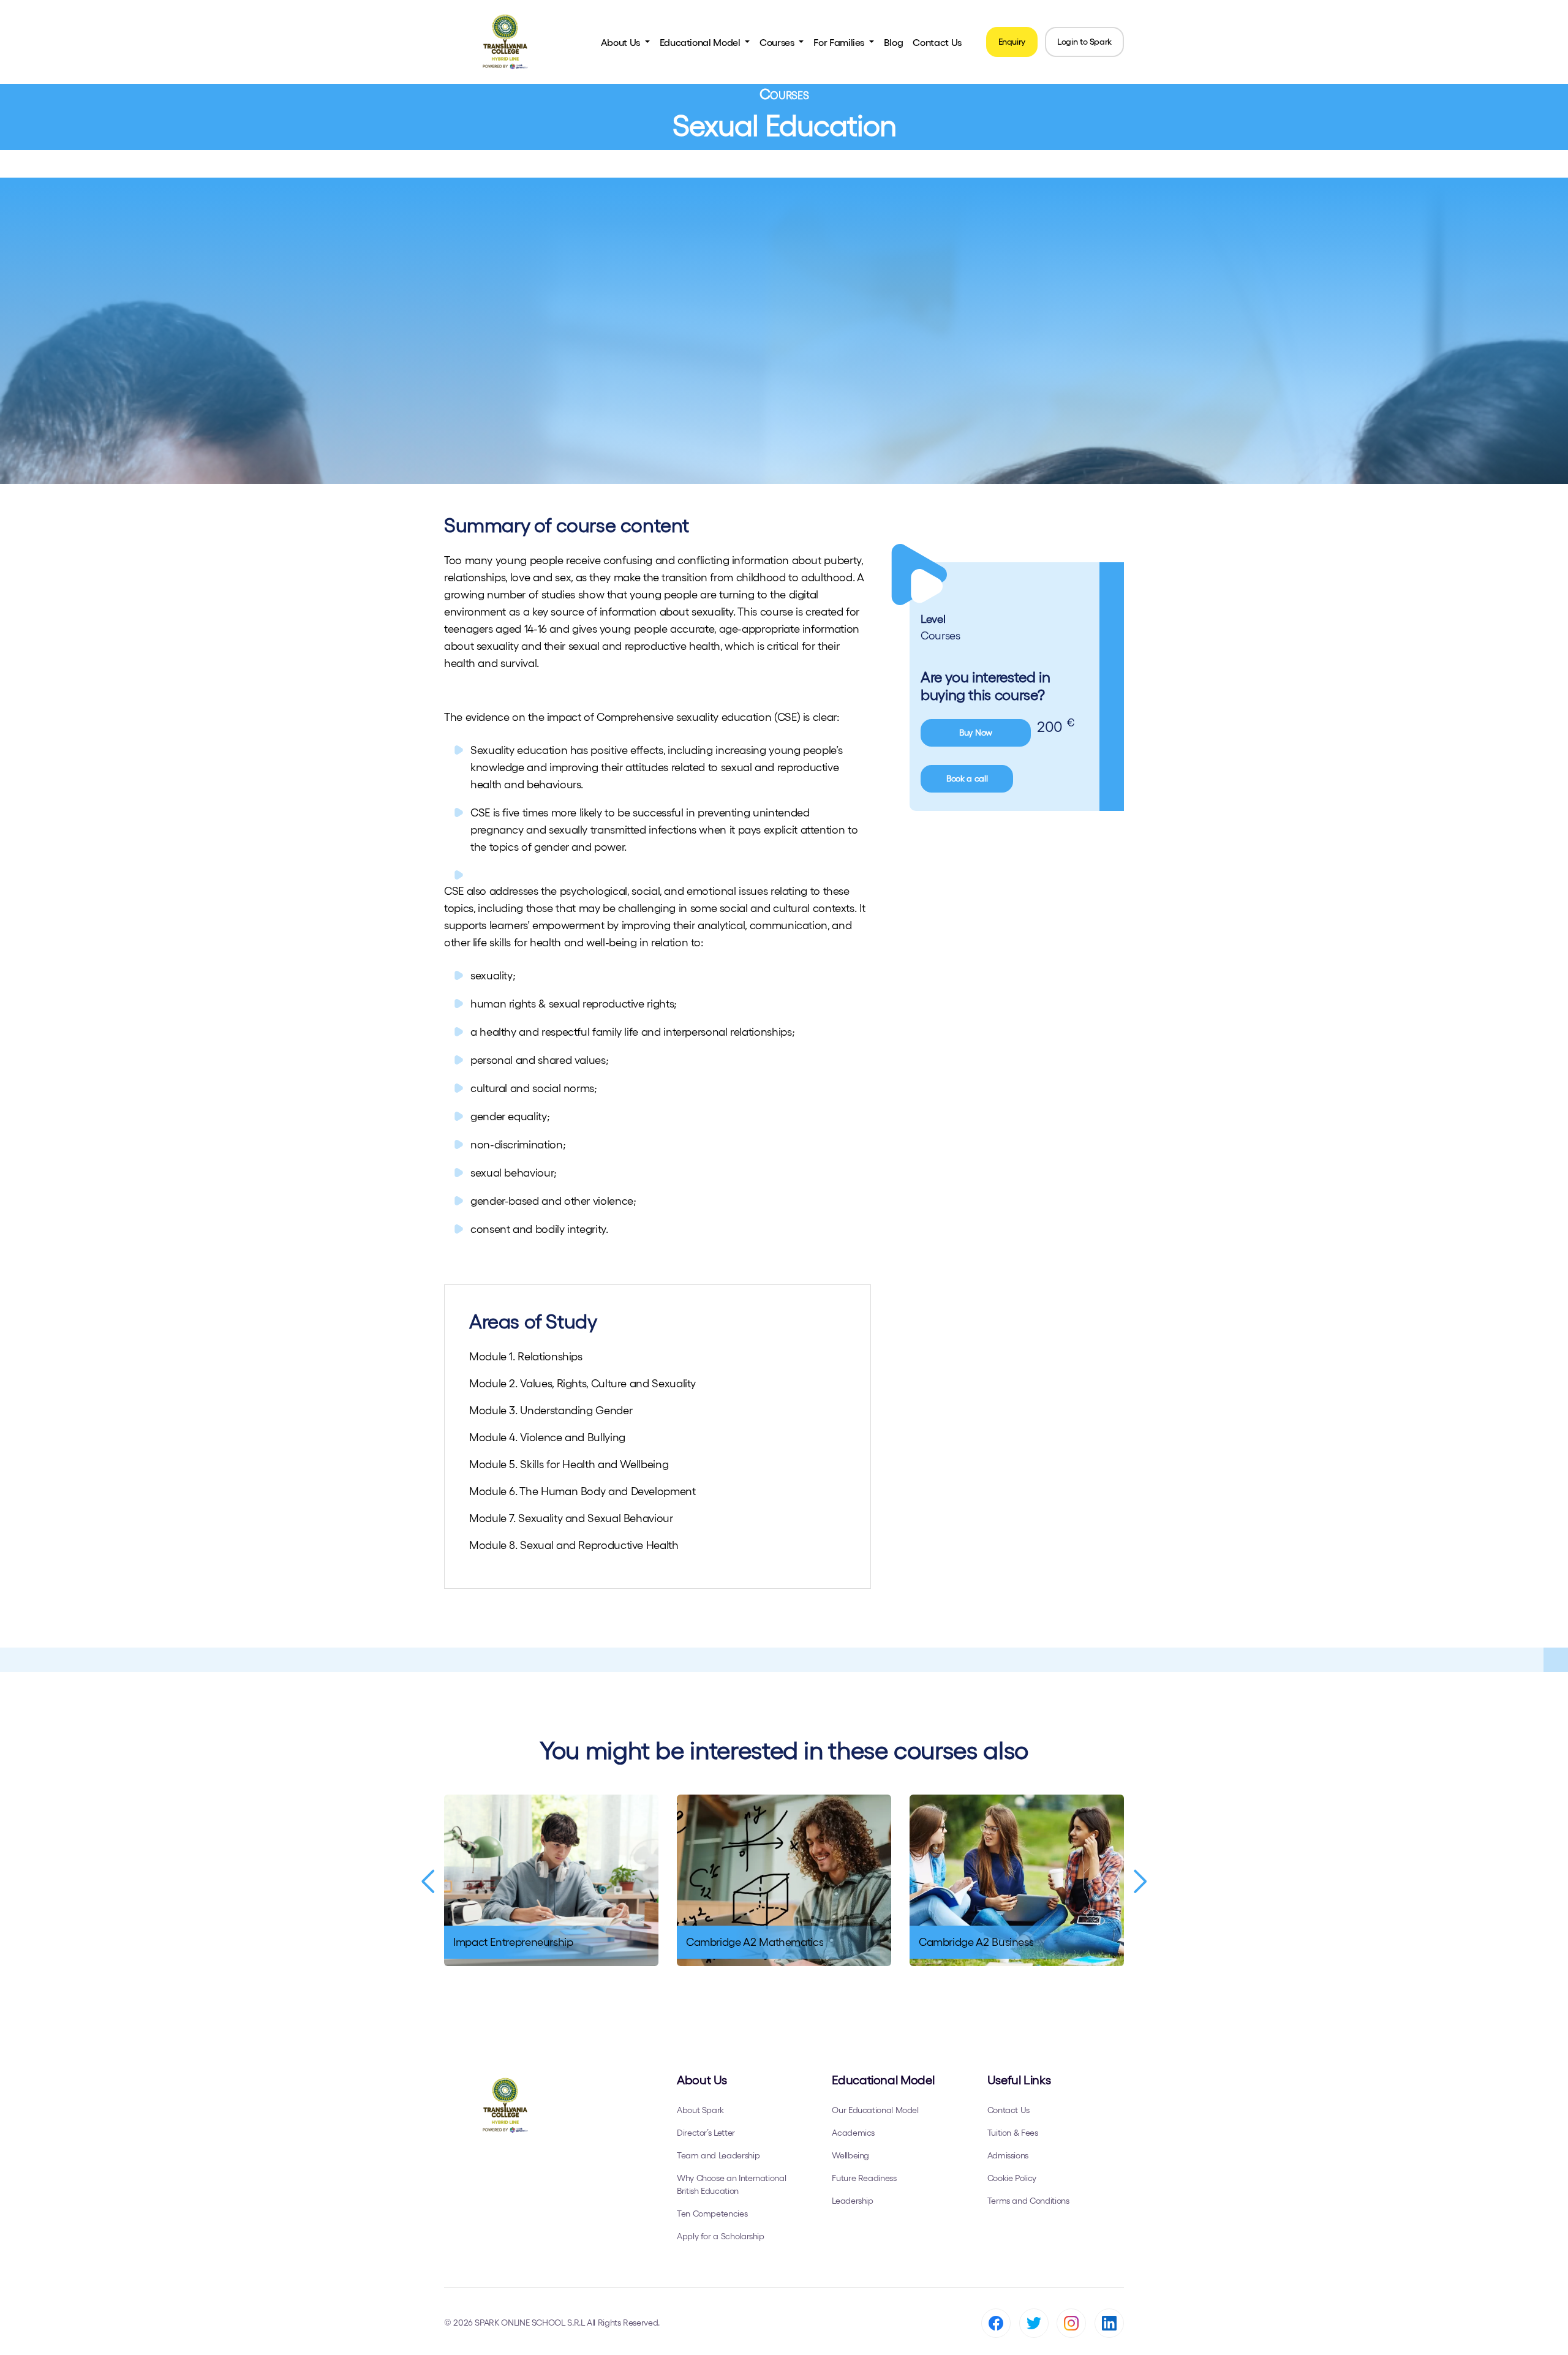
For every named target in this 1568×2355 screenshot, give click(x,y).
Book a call (967, 778)
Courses (778, 42)
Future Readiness (864, 2178)
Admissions (1008, 2155)
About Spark (700, 2110)
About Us (622, 42)
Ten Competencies (712, 2214)
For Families (840, 42)
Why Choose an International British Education (731, 2184)
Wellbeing (850, 2155)
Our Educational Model (875, 2110)
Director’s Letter (706, 2133)
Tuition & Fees (1013, 2133)
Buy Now (976, 733)
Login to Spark (1084, 42)
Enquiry (1012, 42)
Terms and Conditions (1028, 2201)
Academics (853, 2133)
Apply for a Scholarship (721, 2236)
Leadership (852, 2201)
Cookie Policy (1012, 2178)
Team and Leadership (718, 2155)
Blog (894, 42)
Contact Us (937, 42)
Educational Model (701, 42)
